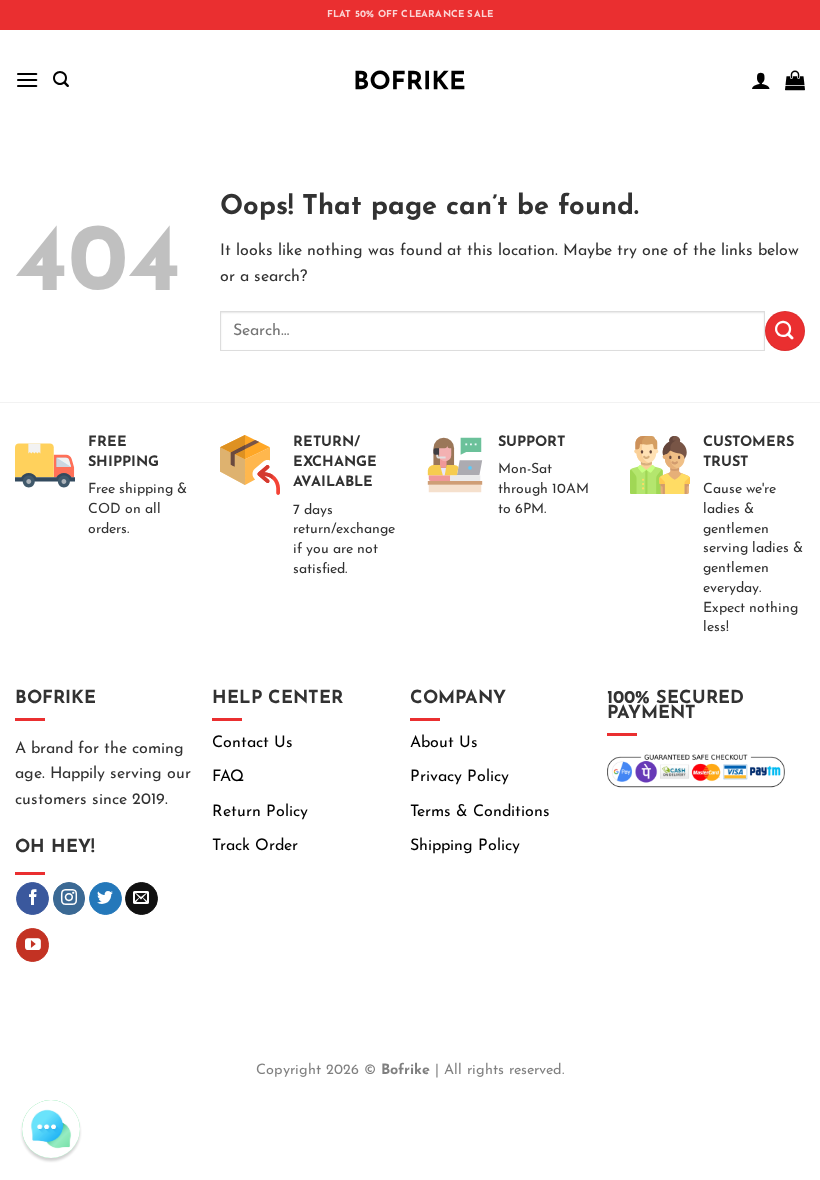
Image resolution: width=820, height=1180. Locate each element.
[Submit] (785, 330)
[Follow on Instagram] (69, 899)
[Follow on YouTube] (32, 945)
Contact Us (252, 743)
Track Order (255, 846)
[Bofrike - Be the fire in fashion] (410, 80)
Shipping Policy (465, 846)
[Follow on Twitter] (105, 899)
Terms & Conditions (480, 812)
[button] (27, 79)
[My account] (761, 80)
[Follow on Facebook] (32, 899)
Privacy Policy (459, 777)
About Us (444, 743)
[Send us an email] (141, 899)
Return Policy (260, 812)
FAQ (228, 777)
